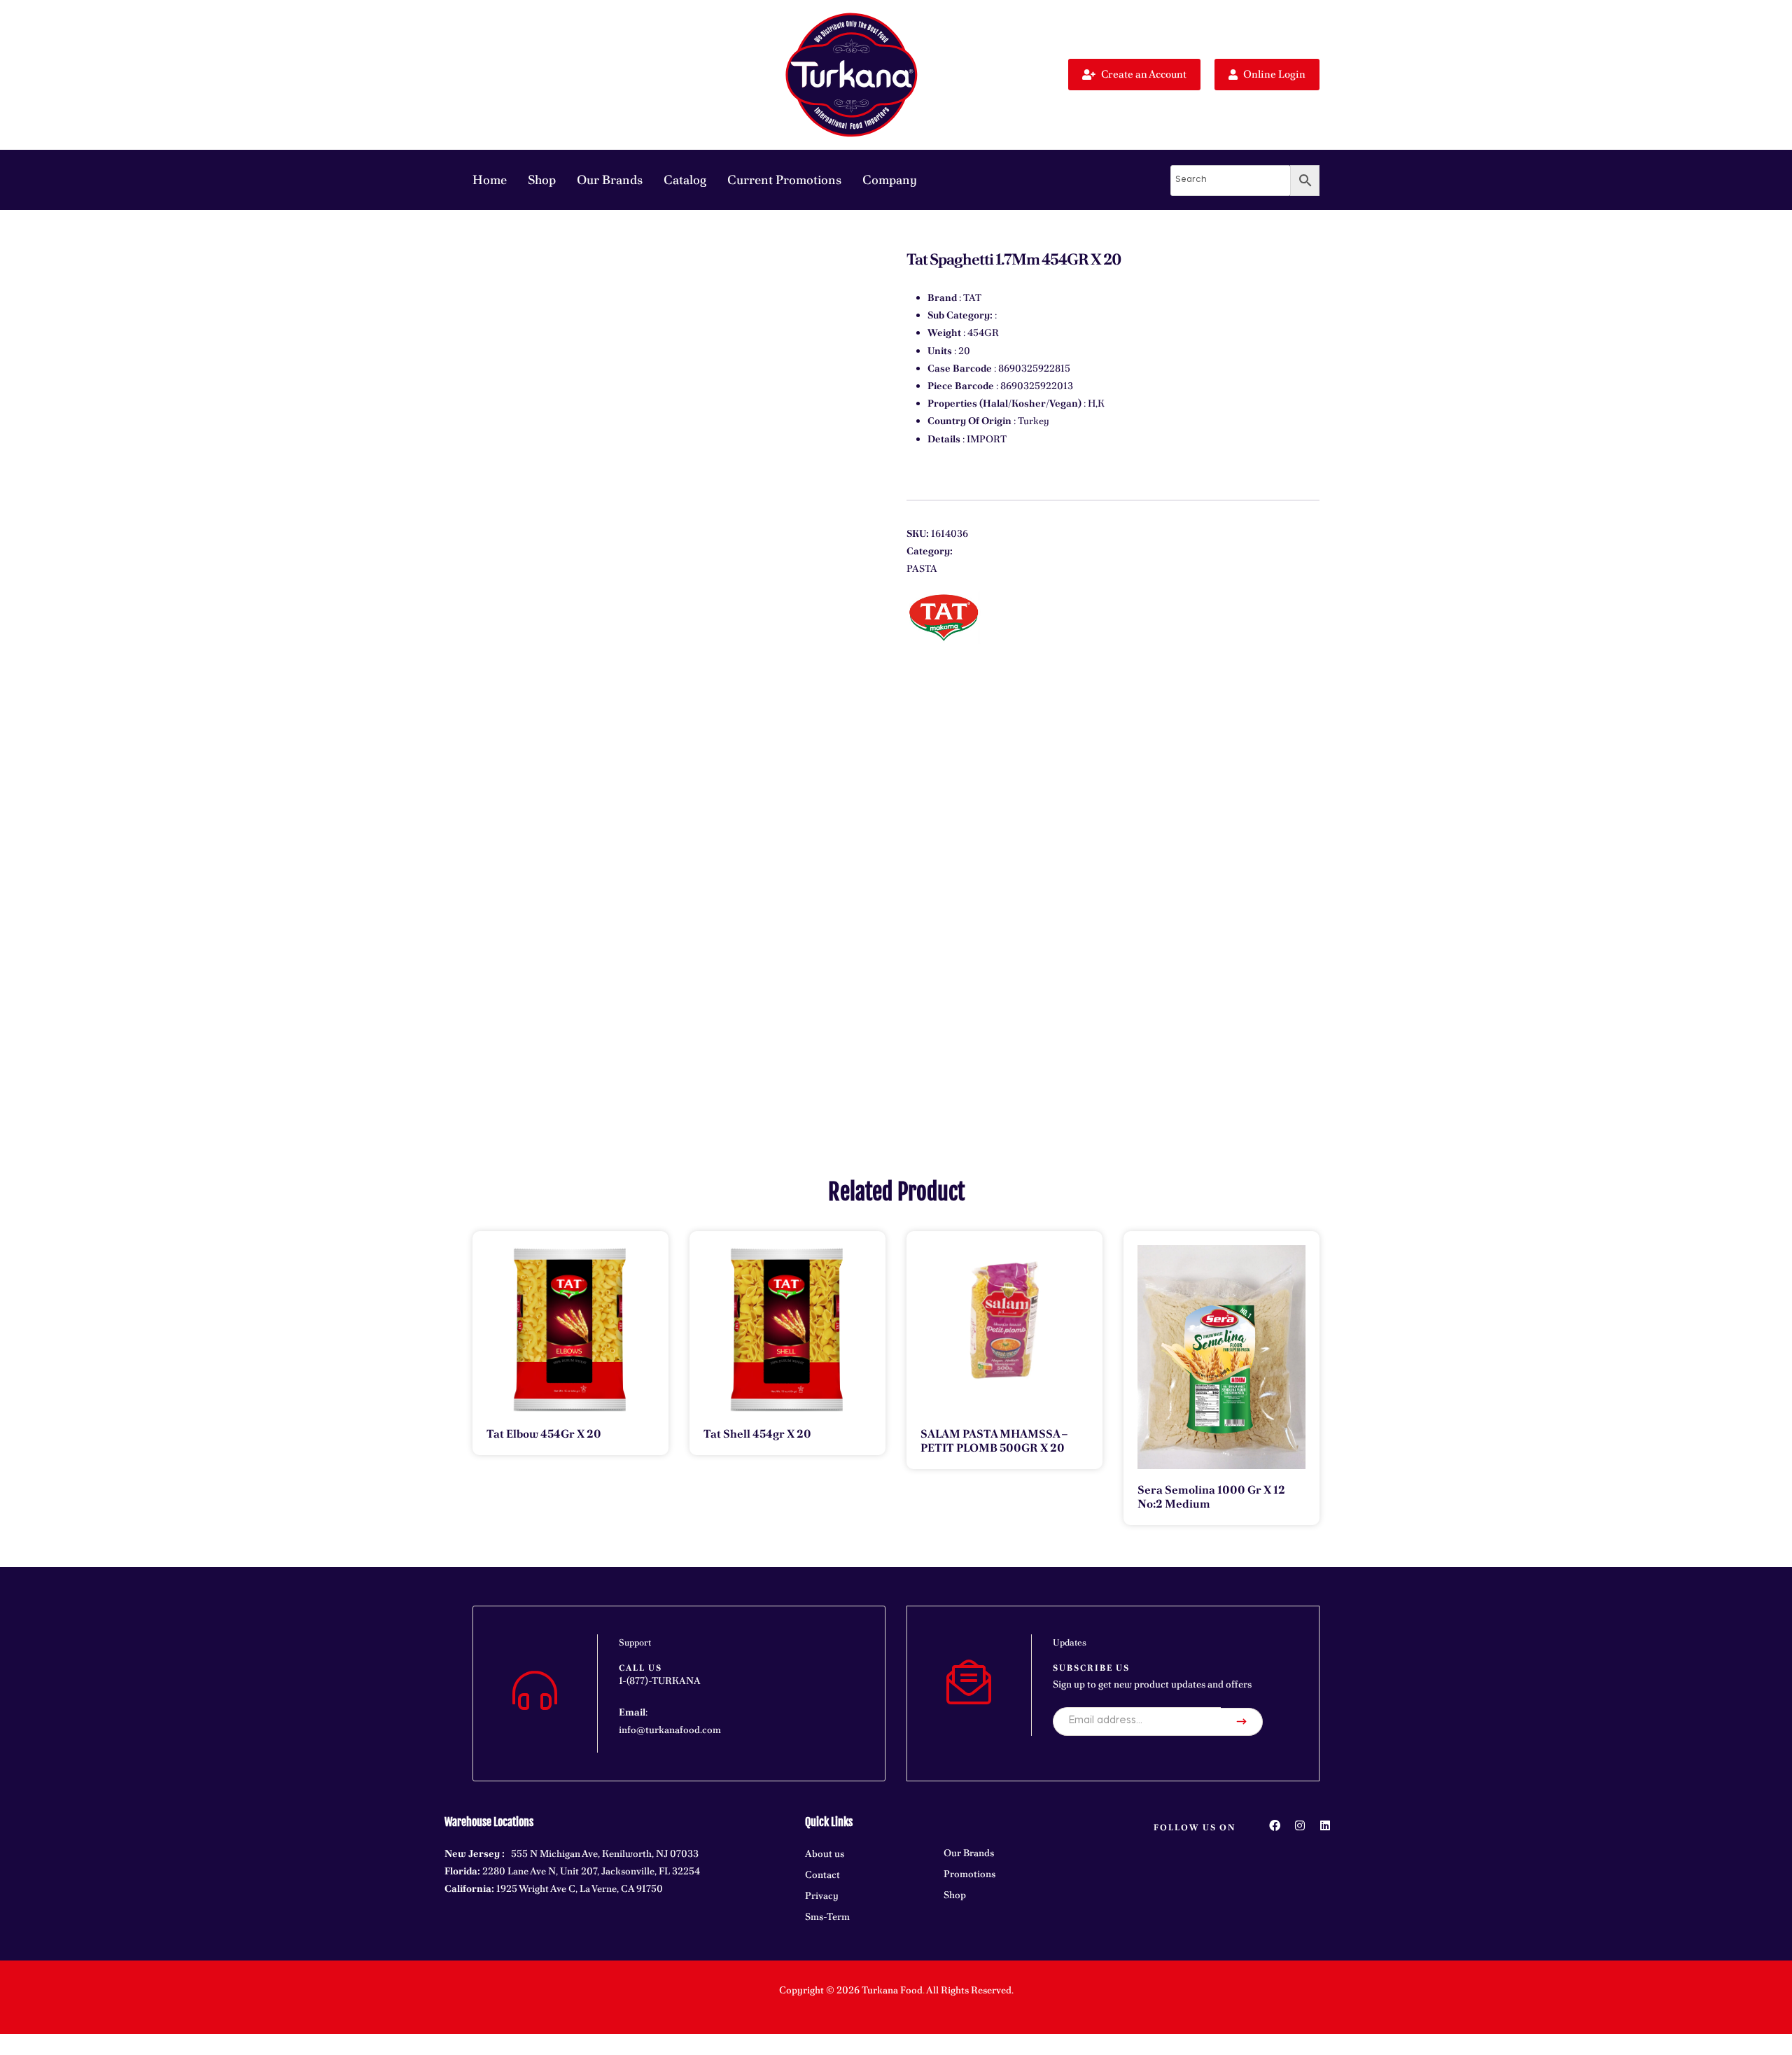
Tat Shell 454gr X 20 (757, 1434)
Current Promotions (784, 180)
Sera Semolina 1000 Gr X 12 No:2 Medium (1211, 1497)
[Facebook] (1275, 1825)
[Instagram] (1300, 1825)
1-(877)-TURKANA (660, 1681)
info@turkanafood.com (670, 1730)
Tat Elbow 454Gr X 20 (544, 1434)
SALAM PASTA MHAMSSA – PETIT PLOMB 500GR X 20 (994, 1441)
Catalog (685, 180)
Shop (542, 180)
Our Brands (610, 180)
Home (490, 180)
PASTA (922, 568)
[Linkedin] (1325, 1825)
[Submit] (1242, 1722)
